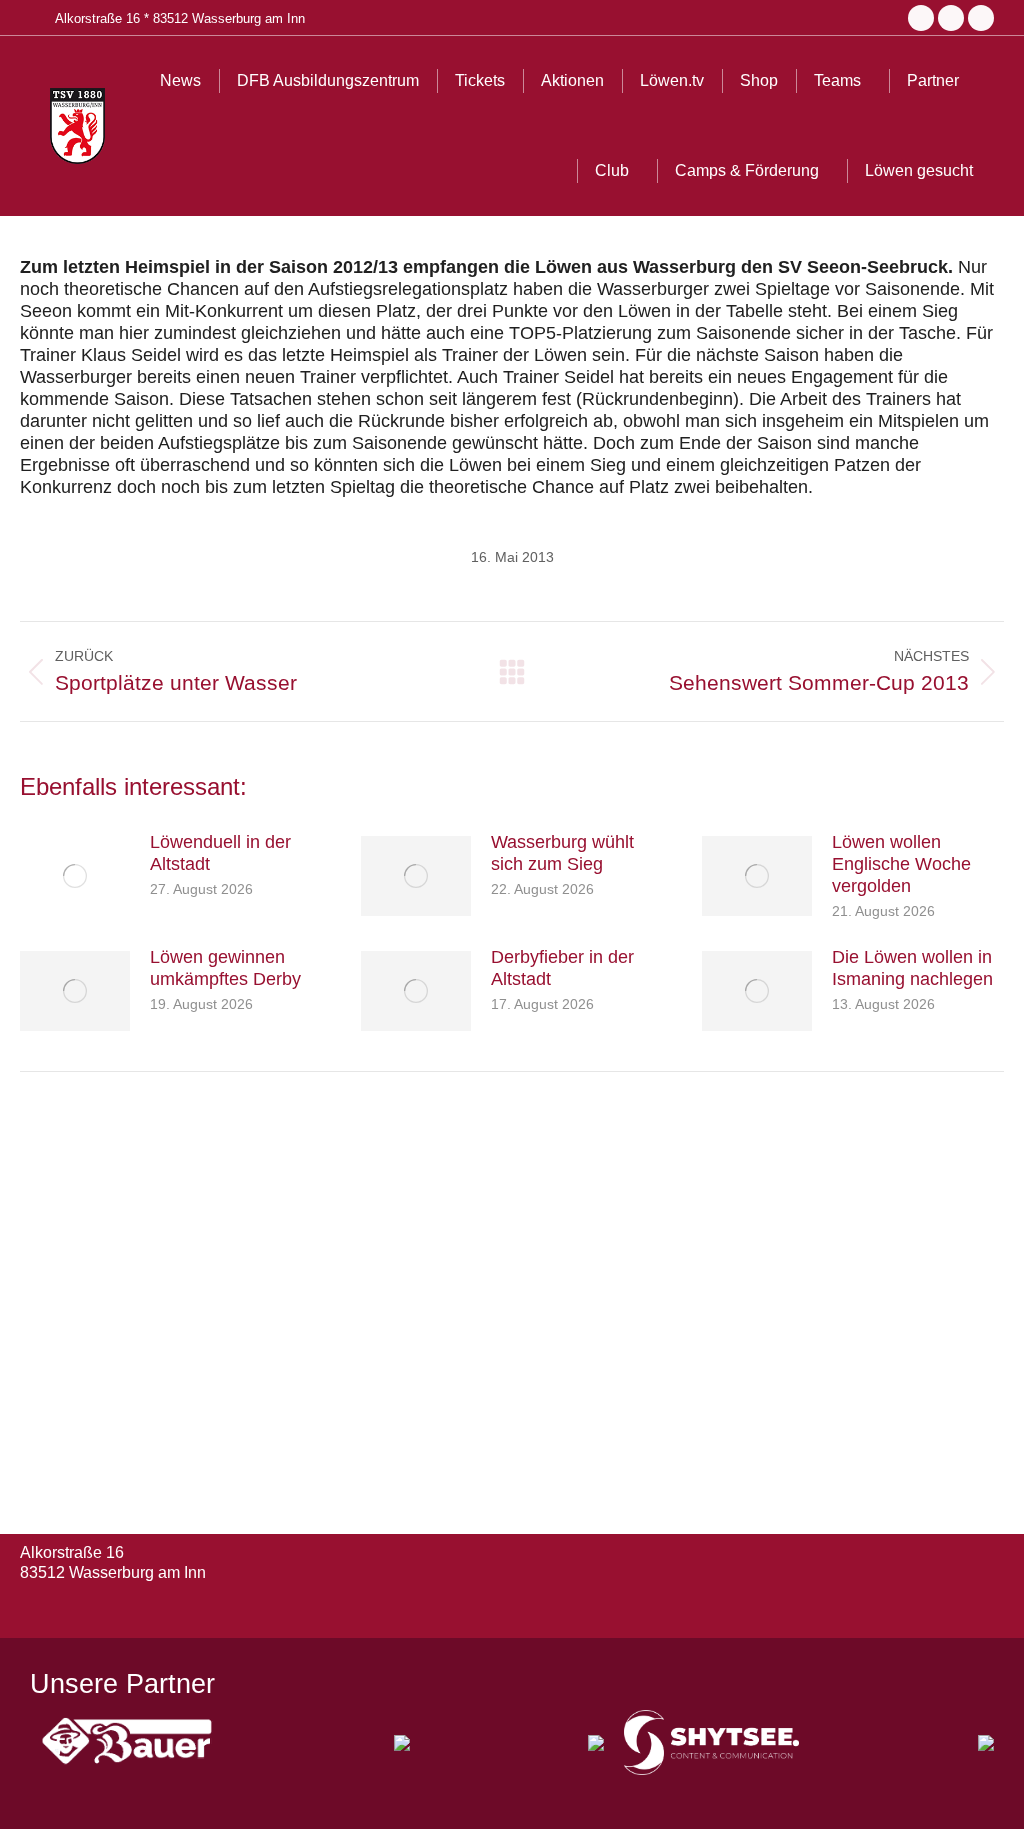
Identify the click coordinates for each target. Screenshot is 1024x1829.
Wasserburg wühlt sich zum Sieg (562, 853)
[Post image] (75, 876)
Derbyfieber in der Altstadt (562, 968)
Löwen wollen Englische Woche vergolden (901, 864)
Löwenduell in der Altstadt (220, 853)
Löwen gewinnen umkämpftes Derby (225, 968)
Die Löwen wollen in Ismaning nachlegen (912, 968)
